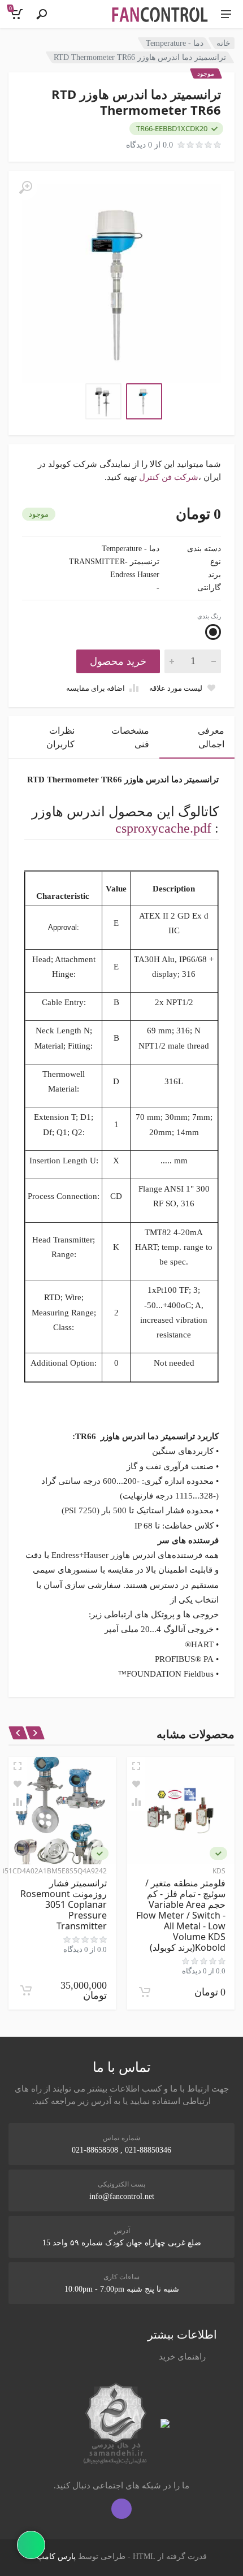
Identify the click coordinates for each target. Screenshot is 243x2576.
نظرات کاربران (60, 737)
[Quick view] (136, 1766)
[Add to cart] (145, 1992)
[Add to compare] (136, 1802)
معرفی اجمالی (211, 737)
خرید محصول (118, 661)
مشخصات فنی (130, 737)
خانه (224, 43)
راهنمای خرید (182, 2357)
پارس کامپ (56, 2556)
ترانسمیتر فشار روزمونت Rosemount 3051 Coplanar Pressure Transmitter (64, 1904)
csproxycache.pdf (163, 828)
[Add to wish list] (136, 1784)
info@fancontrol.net (122, 2196)
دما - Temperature (175, 43)
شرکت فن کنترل (169, 477)
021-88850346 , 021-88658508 (121, 2150)
